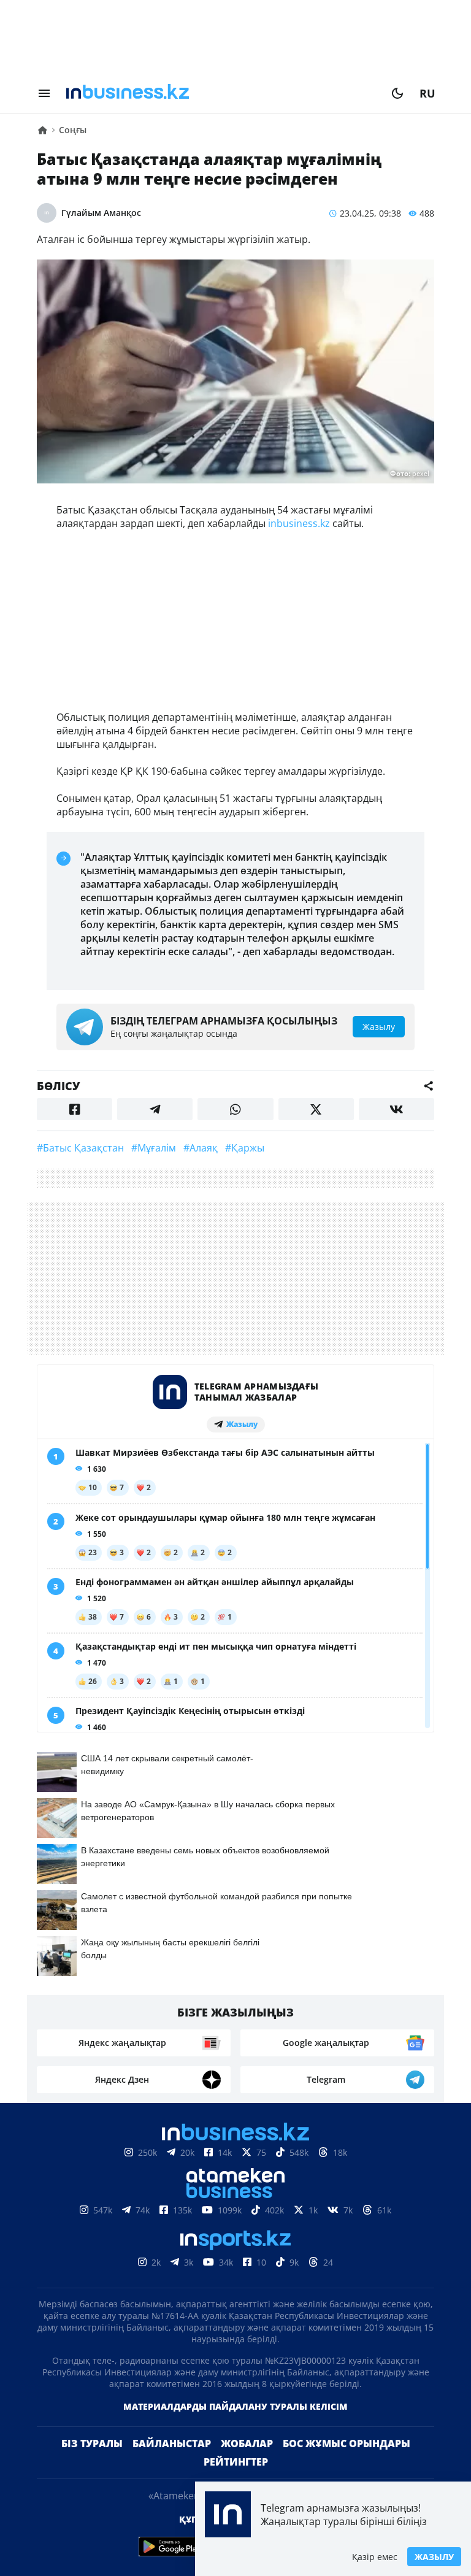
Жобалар (247, 2443)
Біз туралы (92, 2443)
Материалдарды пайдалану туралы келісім (235, 2406)
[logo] (221, 93)
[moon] (397, 93)
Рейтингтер (236, 2462)
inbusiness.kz (299, 523)
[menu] (44, 93)
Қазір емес (375, 2557)
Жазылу (434, 2557)
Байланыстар (172, 2443)
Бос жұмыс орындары (347, 2443)
